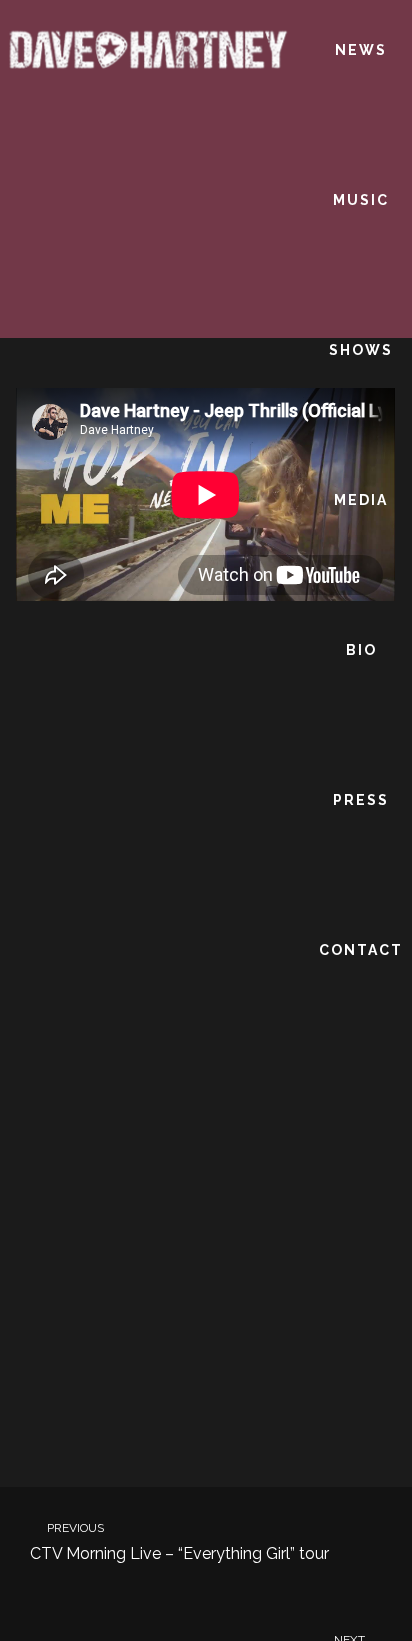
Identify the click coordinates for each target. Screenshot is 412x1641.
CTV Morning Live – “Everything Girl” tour (179, 1542)
